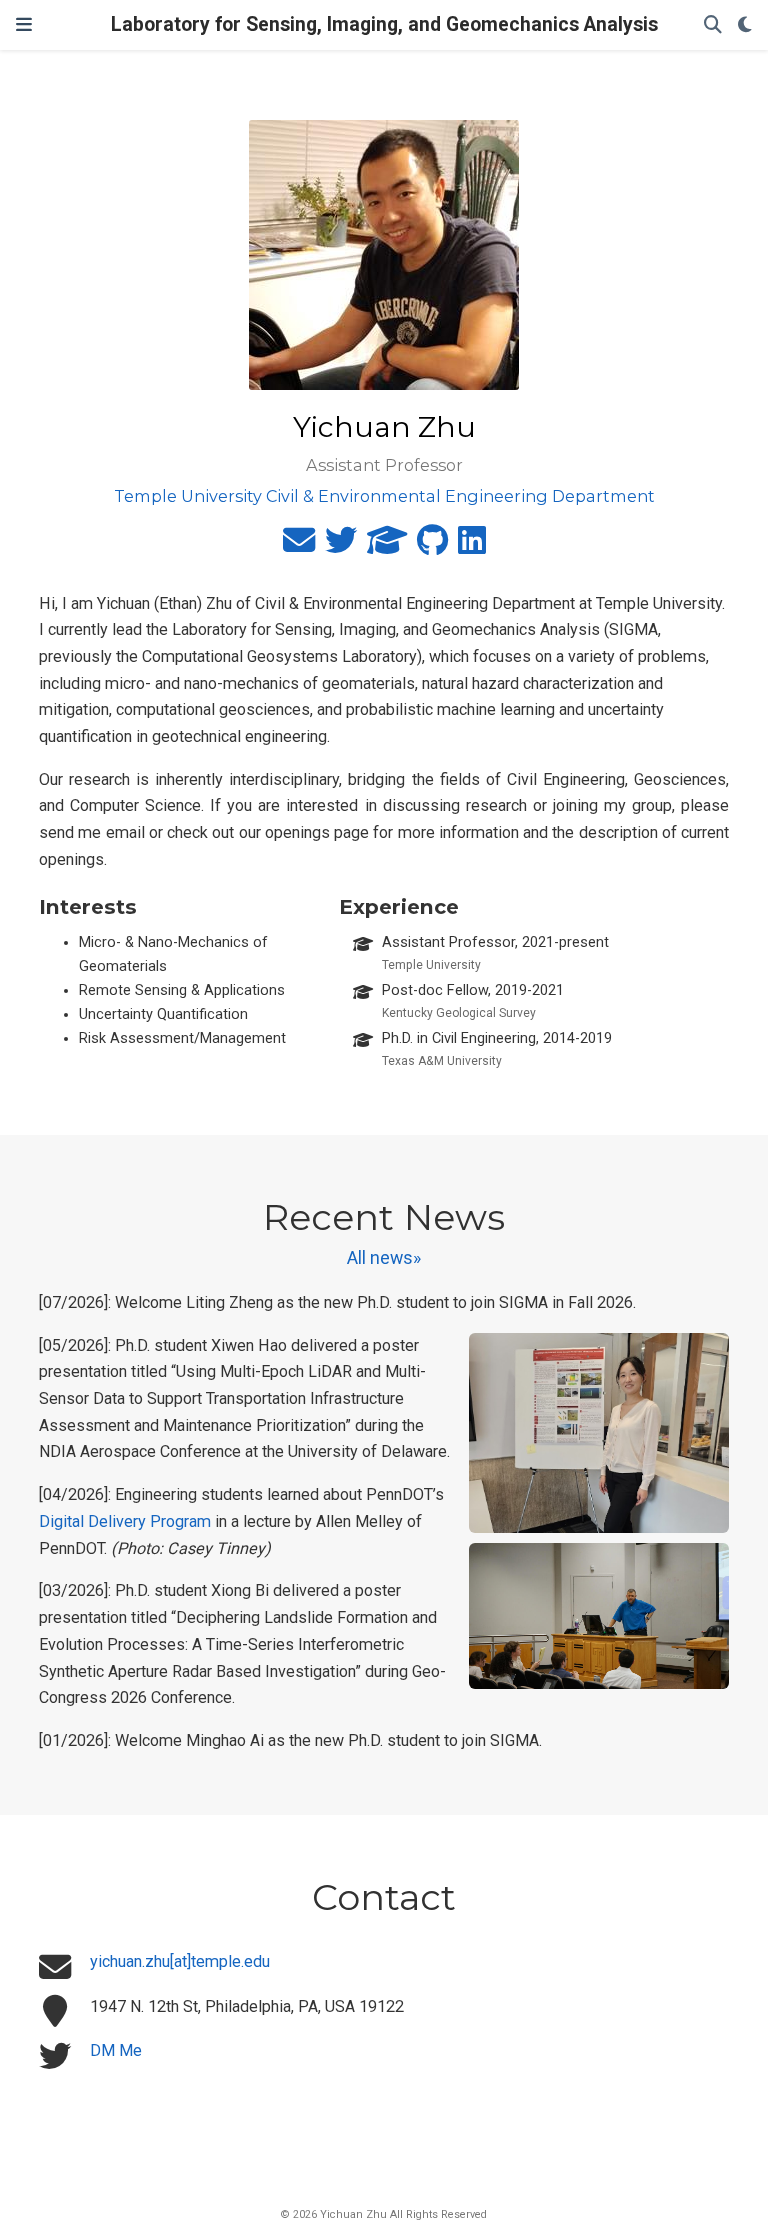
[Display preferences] (745, 25)
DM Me (116, 2050)
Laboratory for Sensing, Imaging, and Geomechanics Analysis (384, 24)
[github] (432, 546)
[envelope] (299, 546)
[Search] (713, 25)
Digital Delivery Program (125, 1521)
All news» (384, 1258)
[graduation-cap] (387, 546)
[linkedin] (472, 546)
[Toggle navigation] (24, 24)
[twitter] (341, 546)
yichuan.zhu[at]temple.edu (180, 1961)
